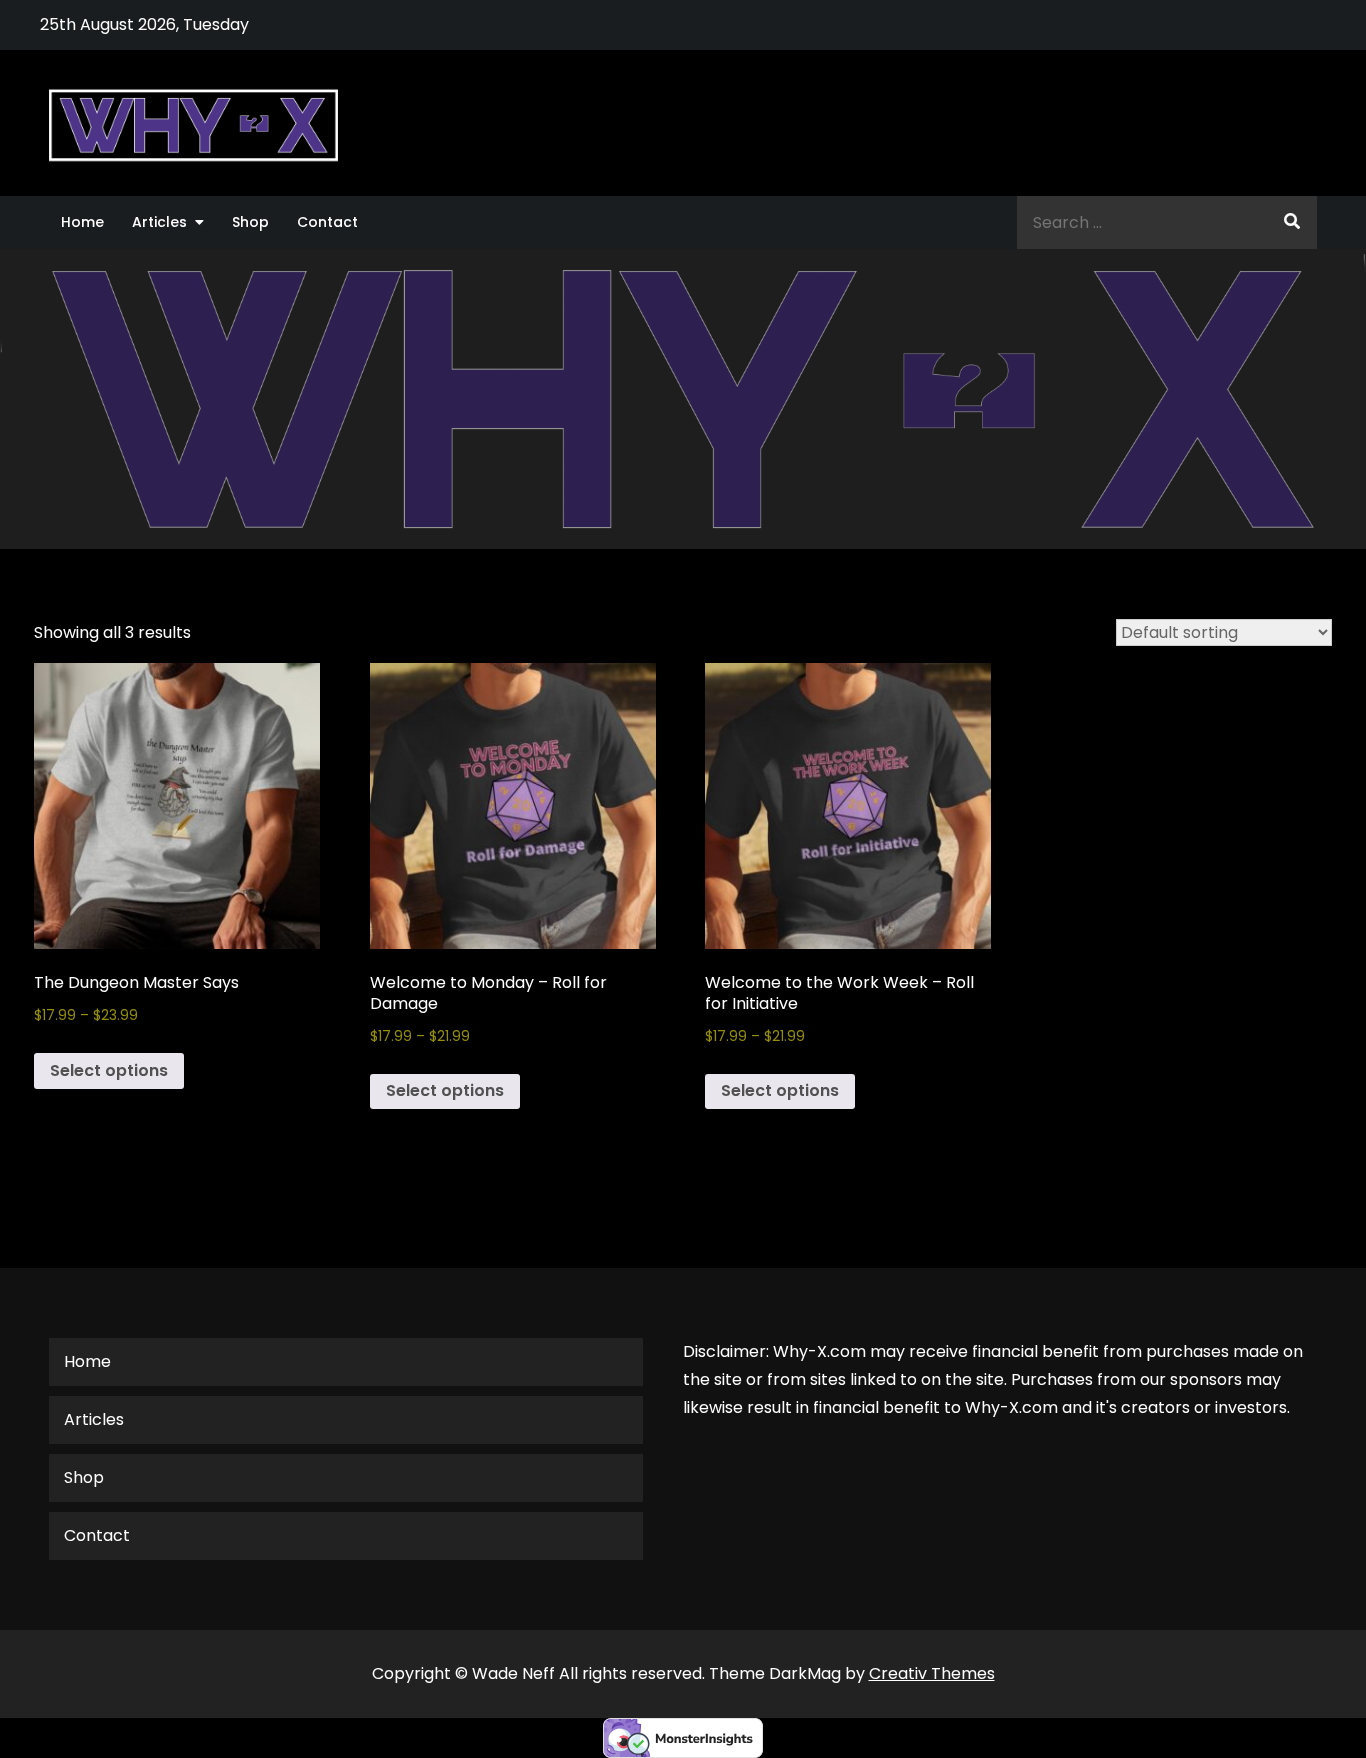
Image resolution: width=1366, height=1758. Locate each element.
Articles (159, 222)
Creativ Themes (932, 1673)
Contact (327, 222)
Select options (109, 1070)
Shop (250, 222)
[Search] (1292, 222)
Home (82, 222)
